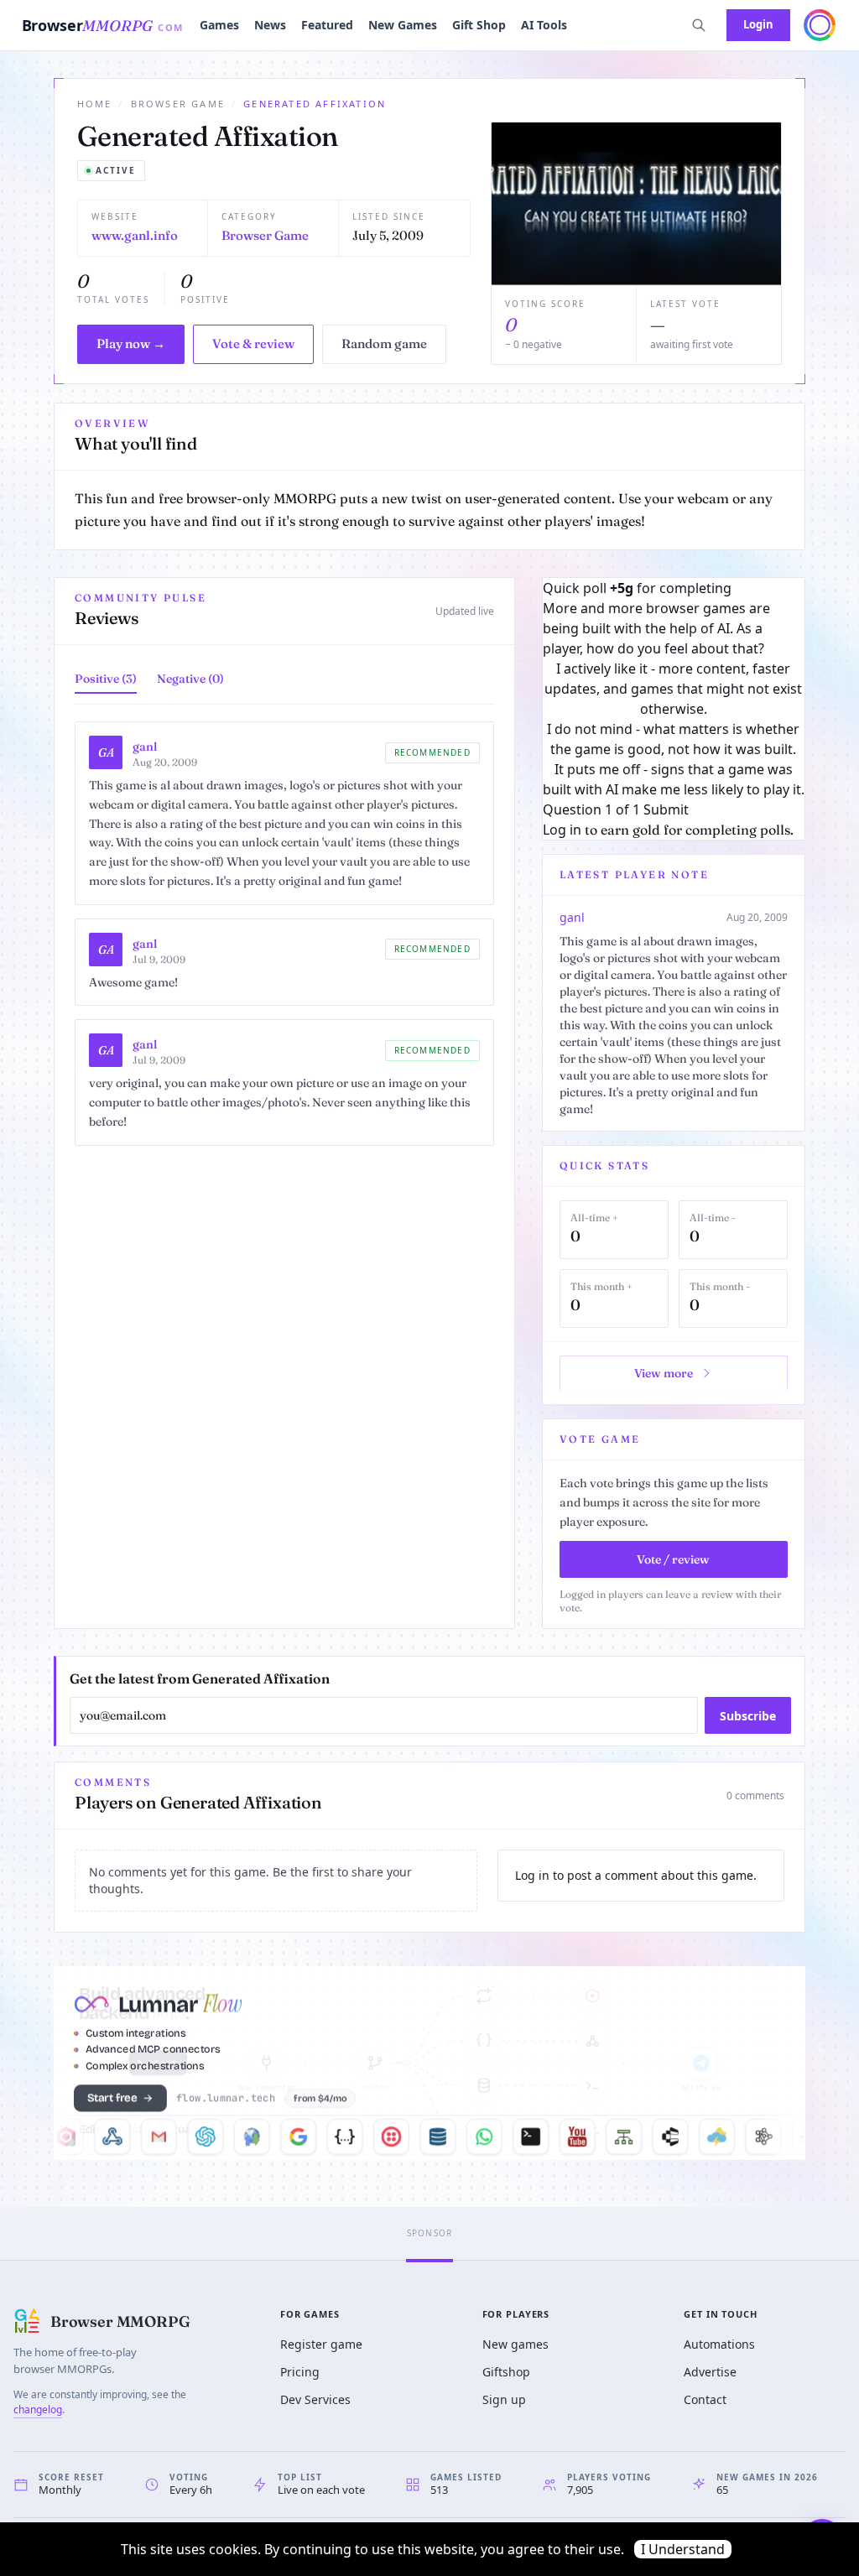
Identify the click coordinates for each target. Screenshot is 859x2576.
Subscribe (748, 1716)
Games (219, 25)
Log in (562, 830)
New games (515, 2344)
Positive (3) (106, 679)
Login (758, 24)
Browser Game (178, 104)
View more (664, 1373)
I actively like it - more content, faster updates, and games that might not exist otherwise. (673, 689)
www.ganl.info (135, 235)
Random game (384, 343)
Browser (103, 25)
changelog (38, 2409)
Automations (719, 2344)
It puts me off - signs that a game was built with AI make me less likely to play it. (674, 779)
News (270, 25)
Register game (321, 2344)
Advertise (710, 2372)
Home (95, 104)
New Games (403, 25)
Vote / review (673, 1559)
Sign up (504, 2399)
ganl (145, 747)
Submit (666, 809)
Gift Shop (479, 25)
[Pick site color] (820, 25)
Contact (705, 2399)
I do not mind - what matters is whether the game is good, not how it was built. (673, 739)
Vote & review (253, 343)
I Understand (683, 2549)
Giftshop (506, 2372)
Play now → (131, 343)
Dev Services (315, 2399)
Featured (327, 25)
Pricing (300, 2372)
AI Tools (544, 25)
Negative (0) (190, 679)
